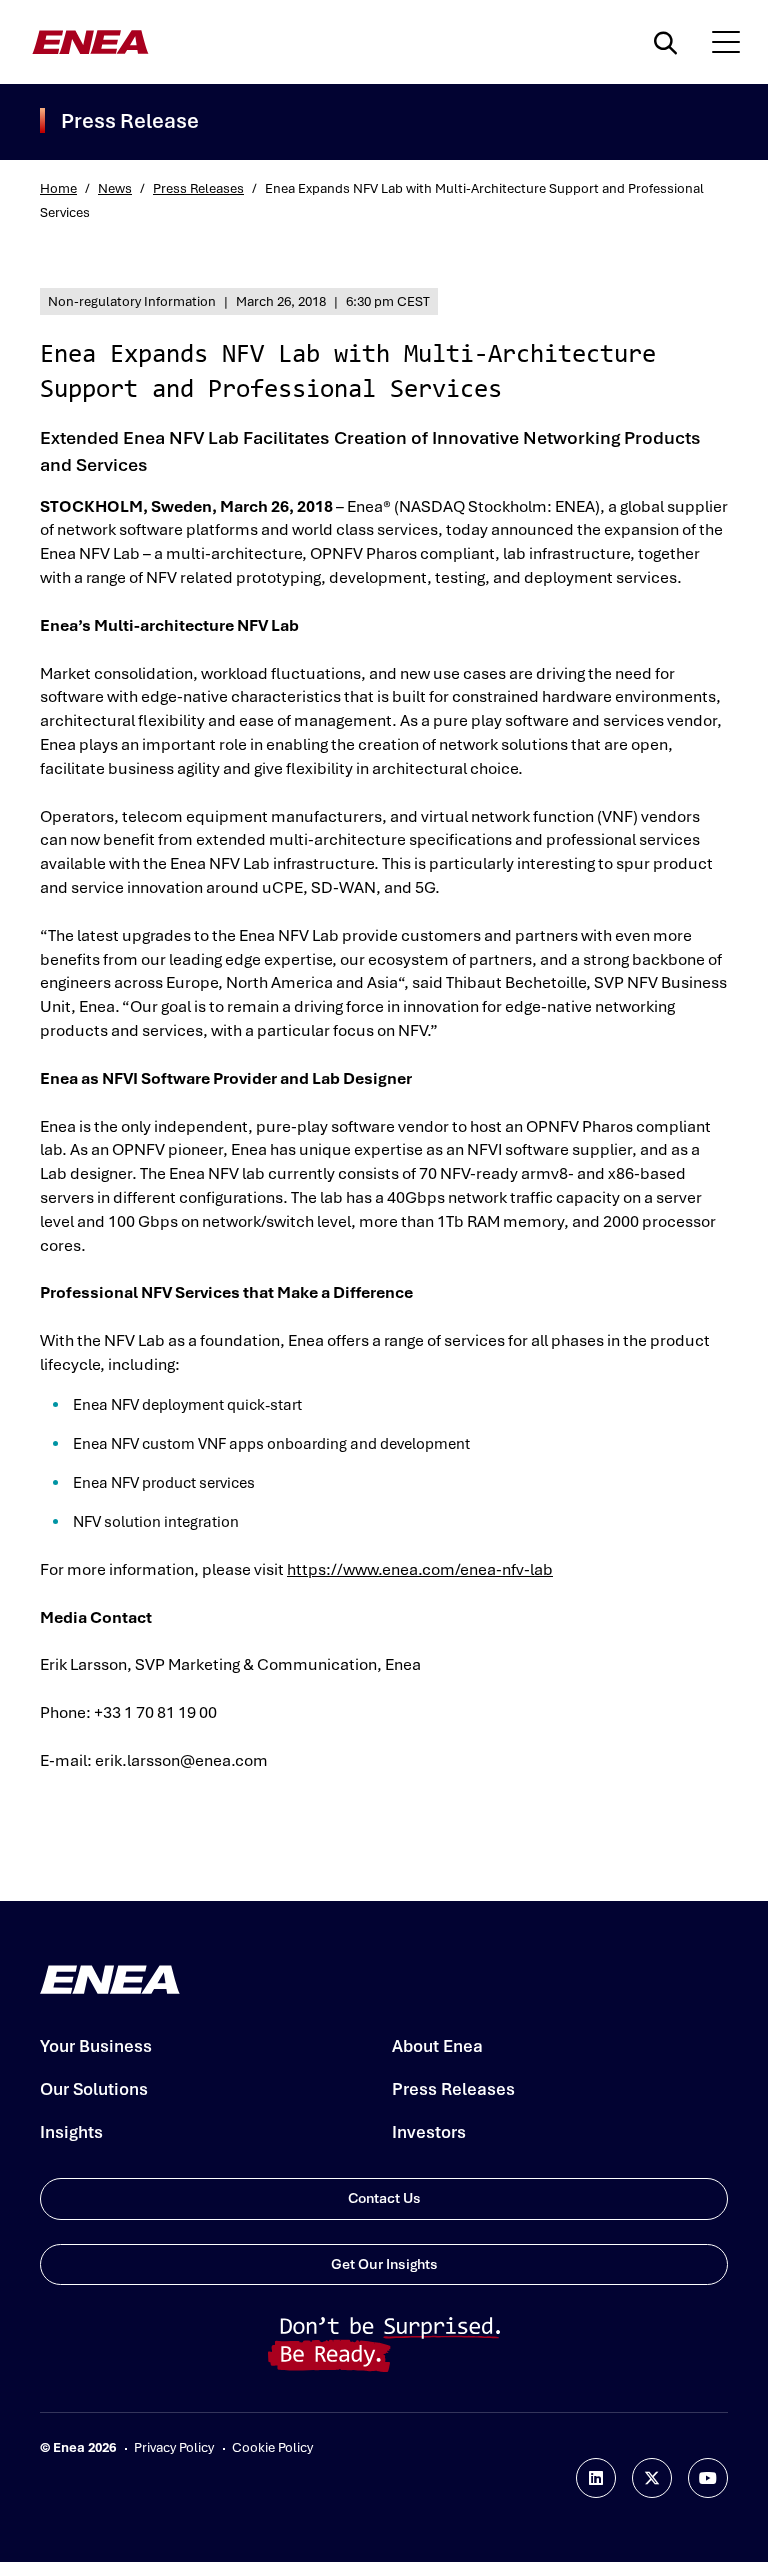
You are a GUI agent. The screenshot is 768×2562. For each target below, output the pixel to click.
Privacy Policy (174, 2447)
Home (58, 188)
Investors (429, 2132)
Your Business (96, 2046)
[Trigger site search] (670, 42)
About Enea (437, 2046)
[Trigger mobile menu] (726, 42)
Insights (71, 2132)
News (115, 188)
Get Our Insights (384, 2264)
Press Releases (198, 188)
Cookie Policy (272, 2447)
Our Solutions (94, 2089)
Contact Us (384, 2198)
